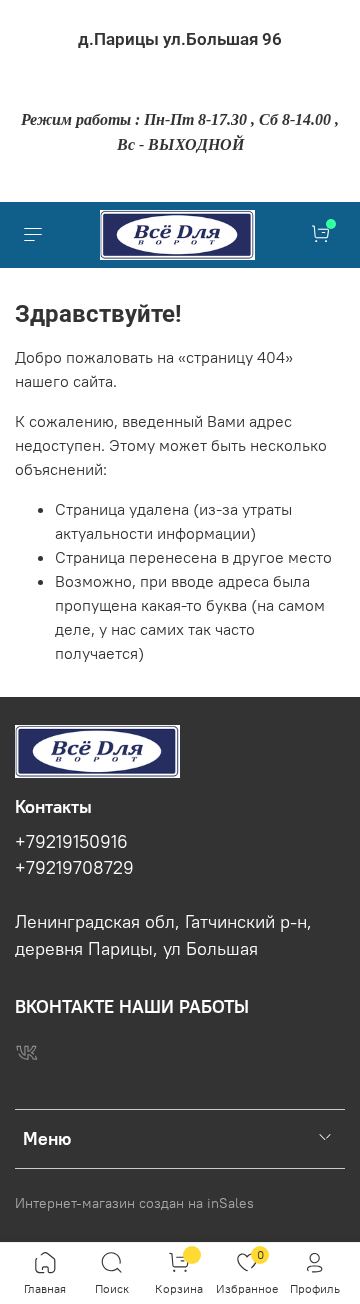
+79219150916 (71, 842)
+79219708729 (74, 868)
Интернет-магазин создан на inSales (134, 1203)
